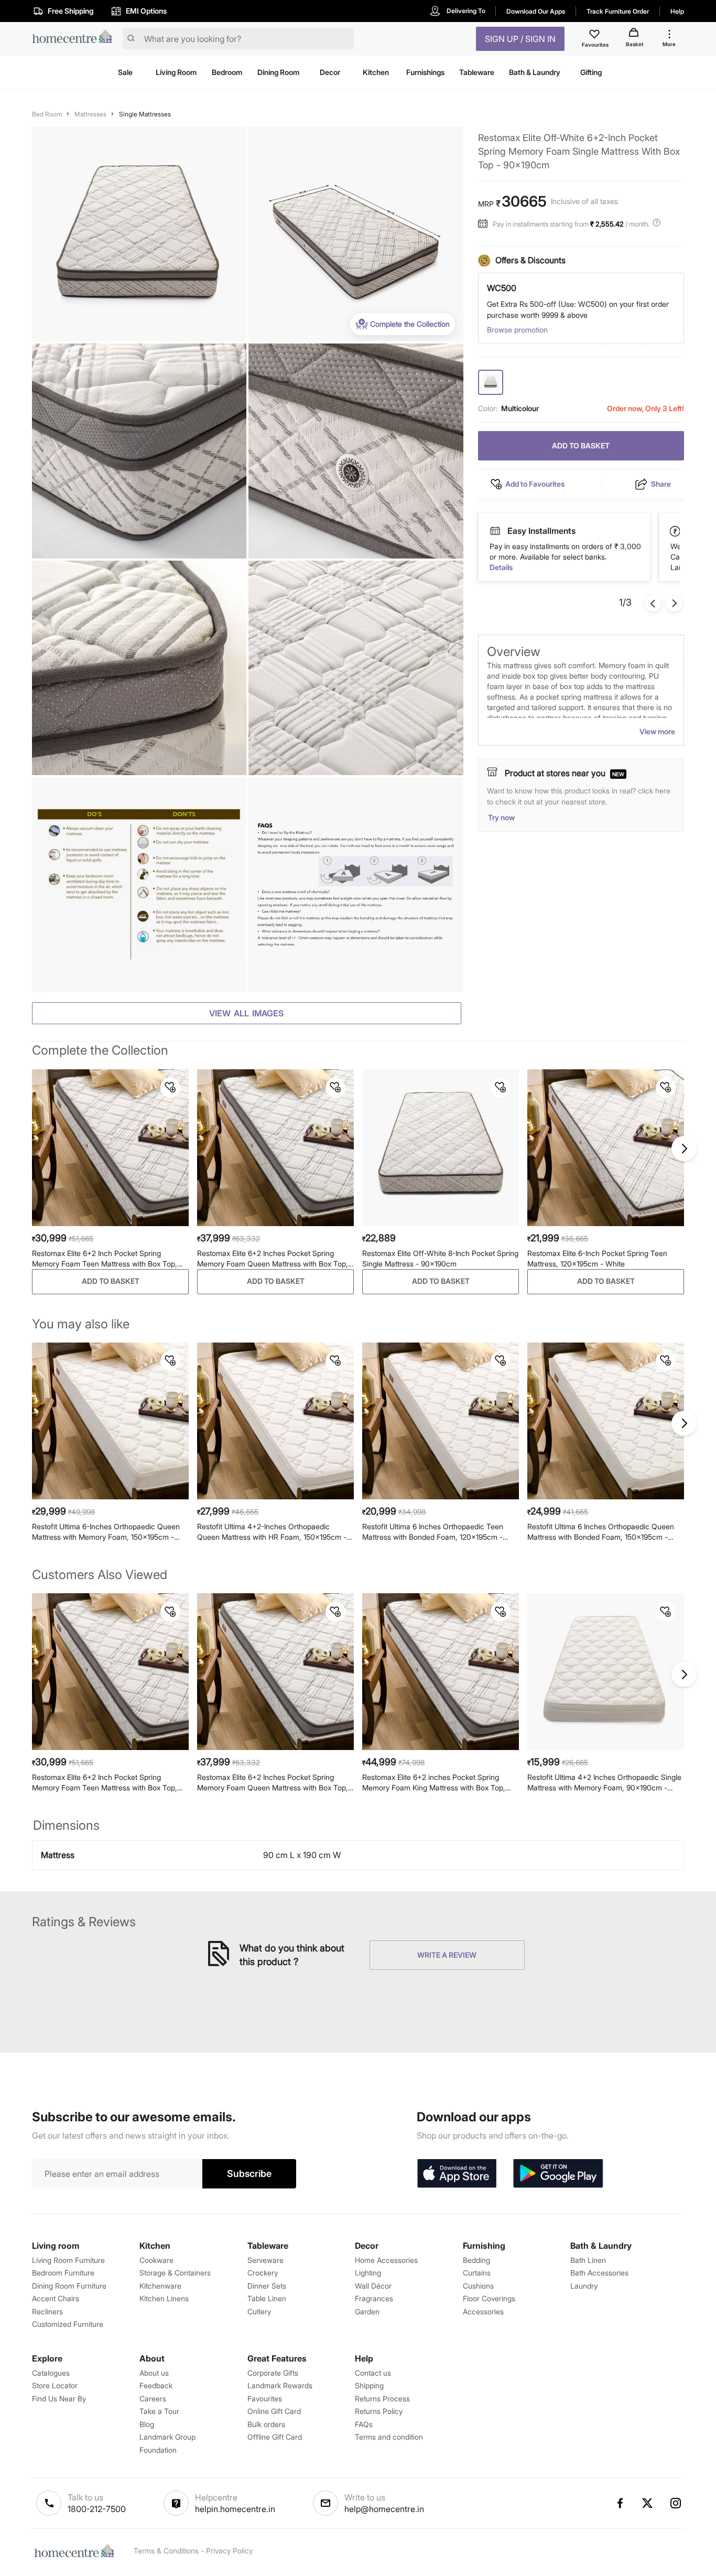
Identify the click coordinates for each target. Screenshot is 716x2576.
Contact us (373, 2373)
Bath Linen (588, 2260)
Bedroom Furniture (63, 2273)
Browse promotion (517, 330)
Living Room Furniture (68, 2260)
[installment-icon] (485, 224)
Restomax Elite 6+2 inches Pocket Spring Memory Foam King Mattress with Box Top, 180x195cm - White (434, 1783)
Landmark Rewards (280, 2385)
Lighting (368, 2273)
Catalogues (51, 2373)
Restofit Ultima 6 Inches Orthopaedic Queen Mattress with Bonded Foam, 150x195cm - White (601, 1532)
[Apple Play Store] (457, 2174)
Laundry (584, 2286)
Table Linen (267, 2298)
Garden (367, 2311)
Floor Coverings (489, 2298)
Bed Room (47, 114)
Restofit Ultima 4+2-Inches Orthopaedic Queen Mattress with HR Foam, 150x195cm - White (272, 1532)
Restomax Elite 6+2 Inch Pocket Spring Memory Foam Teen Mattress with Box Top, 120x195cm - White (105, 1259)
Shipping (369, 2385)
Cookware (156, 2260)
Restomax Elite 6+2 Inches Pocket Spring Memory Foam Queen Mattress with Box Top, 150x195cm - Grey (273, 1259)
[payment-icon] (676, 531)
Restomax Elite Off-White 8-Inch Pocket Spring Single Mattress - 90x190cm (440, 1258)
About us (154, 2373)
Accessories (483, 2311)
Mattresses (90, 114)
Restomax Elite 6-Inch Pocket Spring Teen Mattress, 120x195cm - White (597, 1258)
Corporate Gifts (273, 2373)
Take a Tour (159, 2411)
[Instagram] (676, 2503)
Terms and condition (389, 2437)
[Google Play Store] (558, 2174)
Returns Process (382, 2398)
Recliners (47, 2311)
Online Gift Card (274, 2411)
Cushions (478, 2286)
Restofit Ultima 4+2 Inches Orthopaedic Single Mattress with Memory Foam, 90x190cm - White (604, 1783)
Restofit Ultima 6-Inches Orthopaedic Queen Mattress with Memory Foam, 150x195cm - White (106, 1532)
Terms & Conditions (166, 2551)
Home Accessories (386, 2260)
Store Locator (55, 2385)
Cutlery (259, 2311)
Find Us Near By (59, 2398)
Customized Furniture (68, 2324)
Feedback (156, 2385)
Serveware (265, 2260)
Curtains (477, 2273)
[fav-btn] (170, 1088)
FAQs (364, 2424)
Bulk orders (266, 2424)
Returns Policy (379, 2411)
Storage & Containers (175, 2273)
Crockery (263, 2273)
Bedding (476, 2260)
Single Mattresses (145, 114)
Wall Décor (373, 2286)
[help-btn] (658, 224)
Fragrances (374, 2298)
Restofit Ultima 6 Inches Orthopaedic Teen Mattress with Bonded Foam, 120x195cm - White (433, 1532)
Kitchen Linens (164, 2298)
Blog (147, 2424)
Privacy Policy (229, 2551)
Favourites (265, 2398)
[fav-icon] (595, 36)
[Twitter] (648, 2503)
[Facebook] (620, 2503)
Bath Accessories (599, 2273)
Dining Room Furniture (69, 2286)
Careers (153, 2398)
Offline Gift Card (275, 2437)
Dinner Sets (267, 2286)
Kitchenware (160, 2286)
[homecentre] (75, 39)
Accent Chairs (56, 2298)
